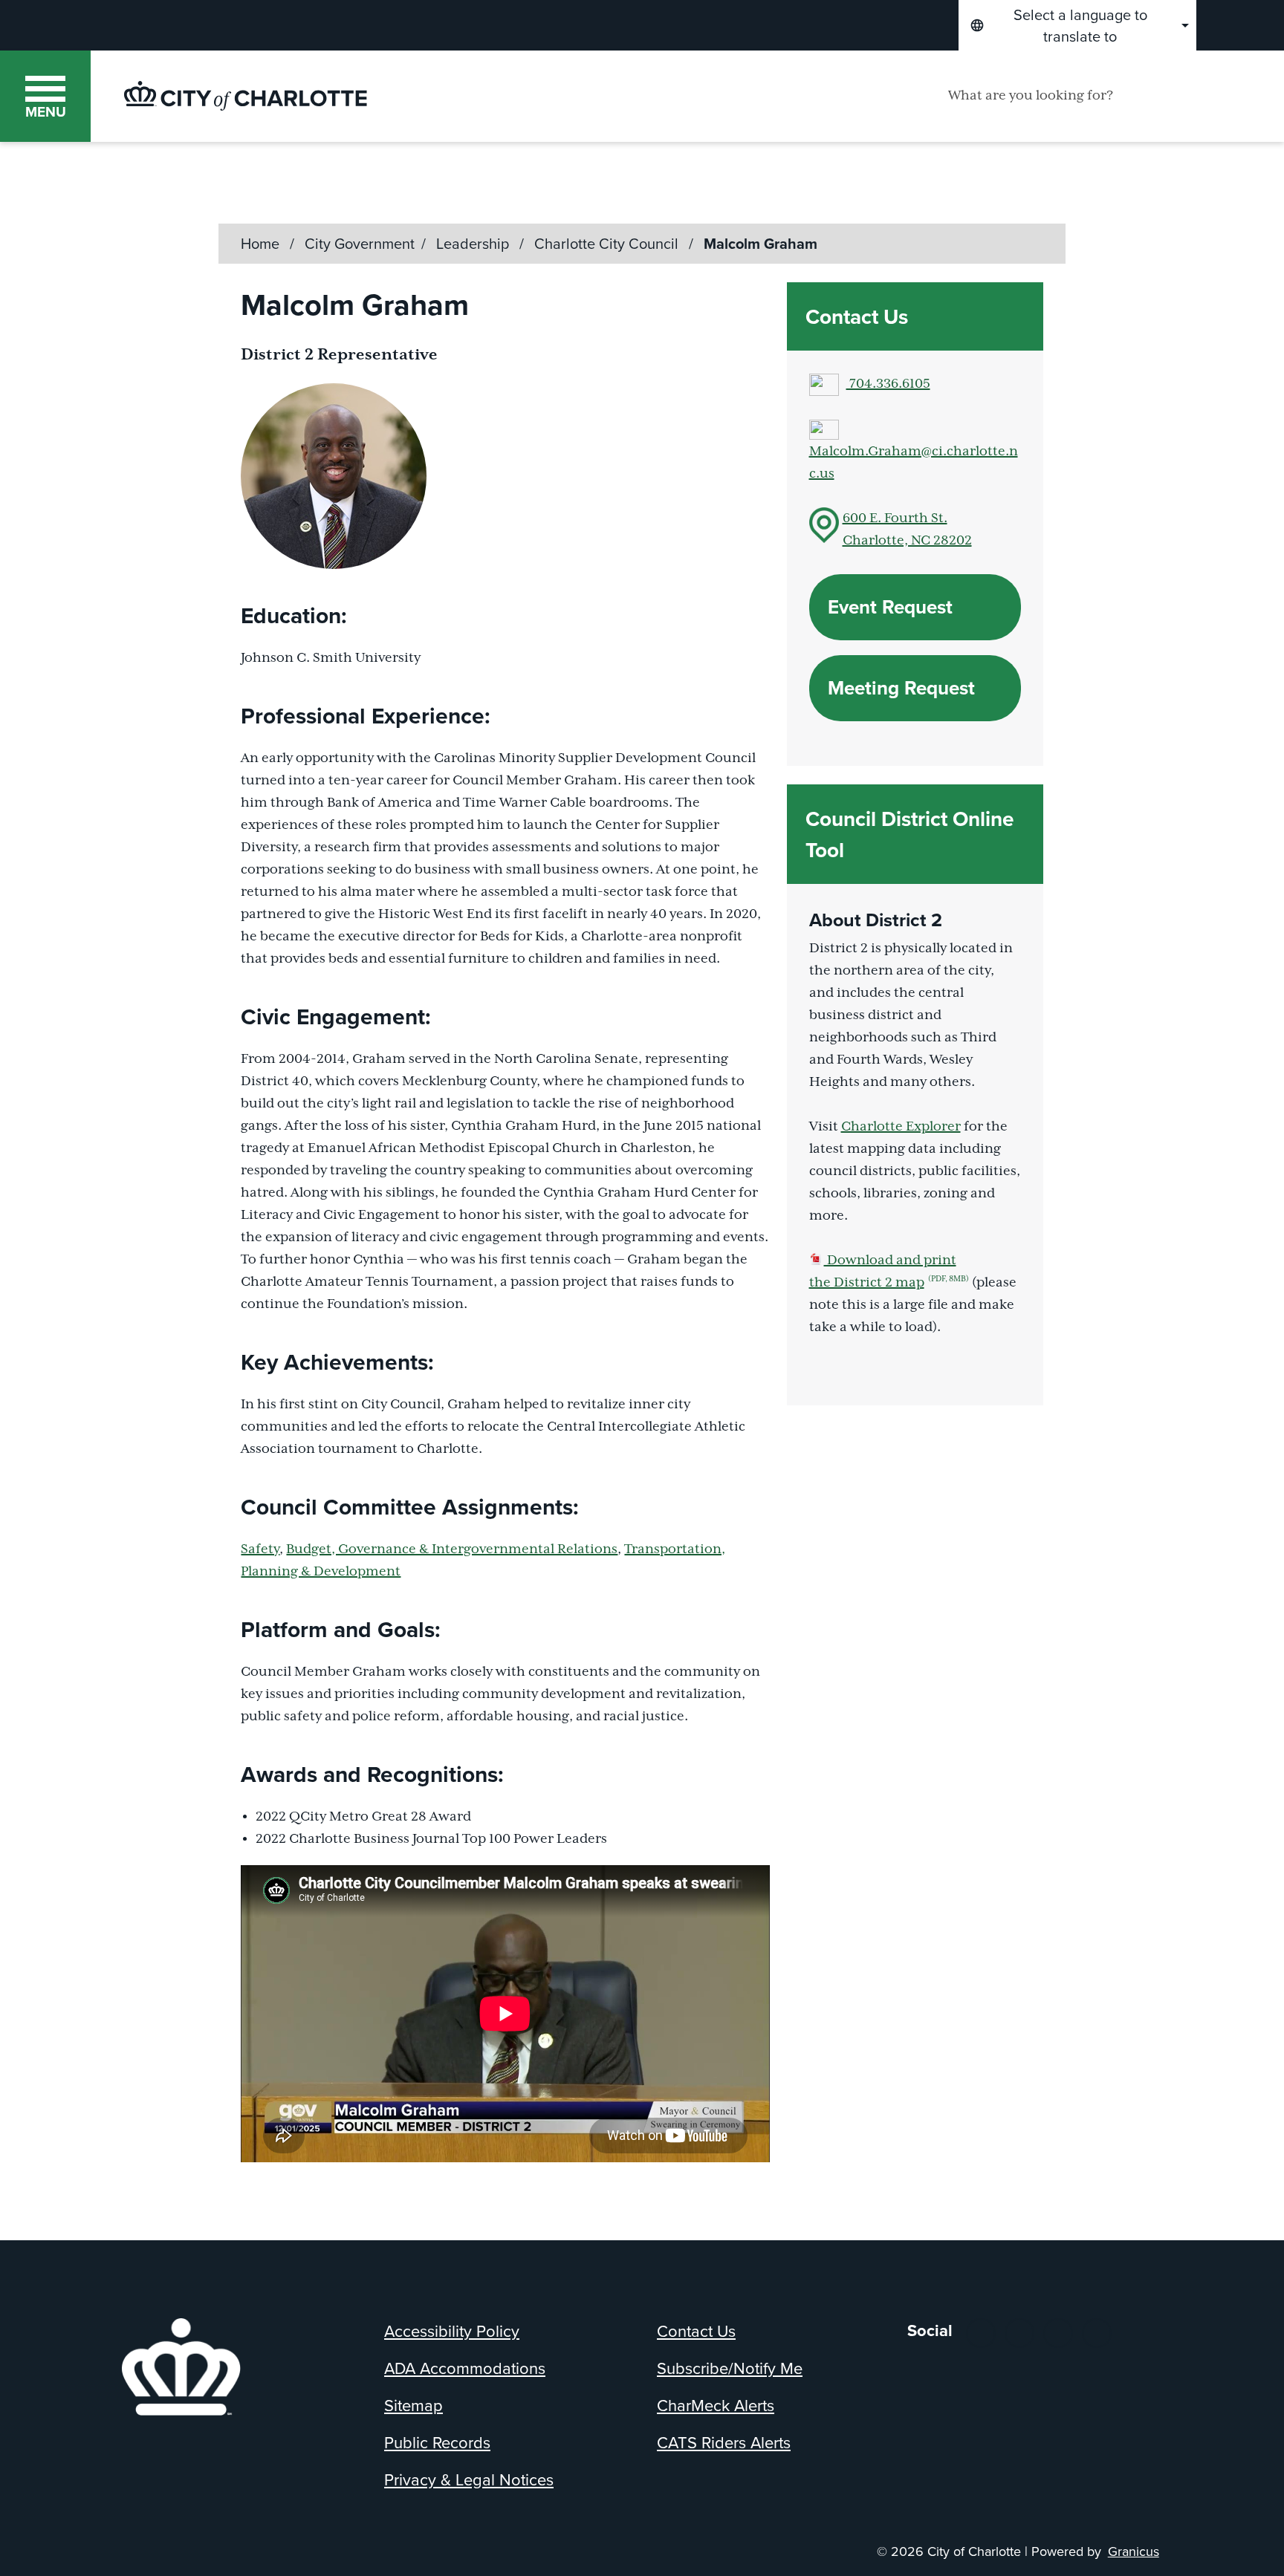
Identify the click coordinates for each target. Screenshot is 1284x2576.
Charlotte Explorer (901, 1127)
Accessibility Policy (452, 2331)
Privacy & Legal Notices (469, 2479)
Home (260, 243)
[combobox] (1077, 25)
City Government (360, 243)
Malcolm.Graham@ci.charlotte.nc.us (914, 463)
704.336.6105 (888, 384)
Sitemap (414, 2405)
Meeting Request (901, 688)
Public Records (437, 2442)
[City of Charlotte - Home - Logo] (246, 96)
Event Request (890, 607)
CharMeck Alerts (716, 2405)
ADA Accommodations (465, 2368)
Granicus (1134, 2551)
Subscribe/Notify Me (730, 2368)
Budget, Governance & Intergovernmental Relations (452, 1549)
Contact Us (696, 2331)
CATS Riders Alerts (724, 2442)
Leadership (474, 243)
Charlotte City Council (608, 243)
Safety (260, 1549)
